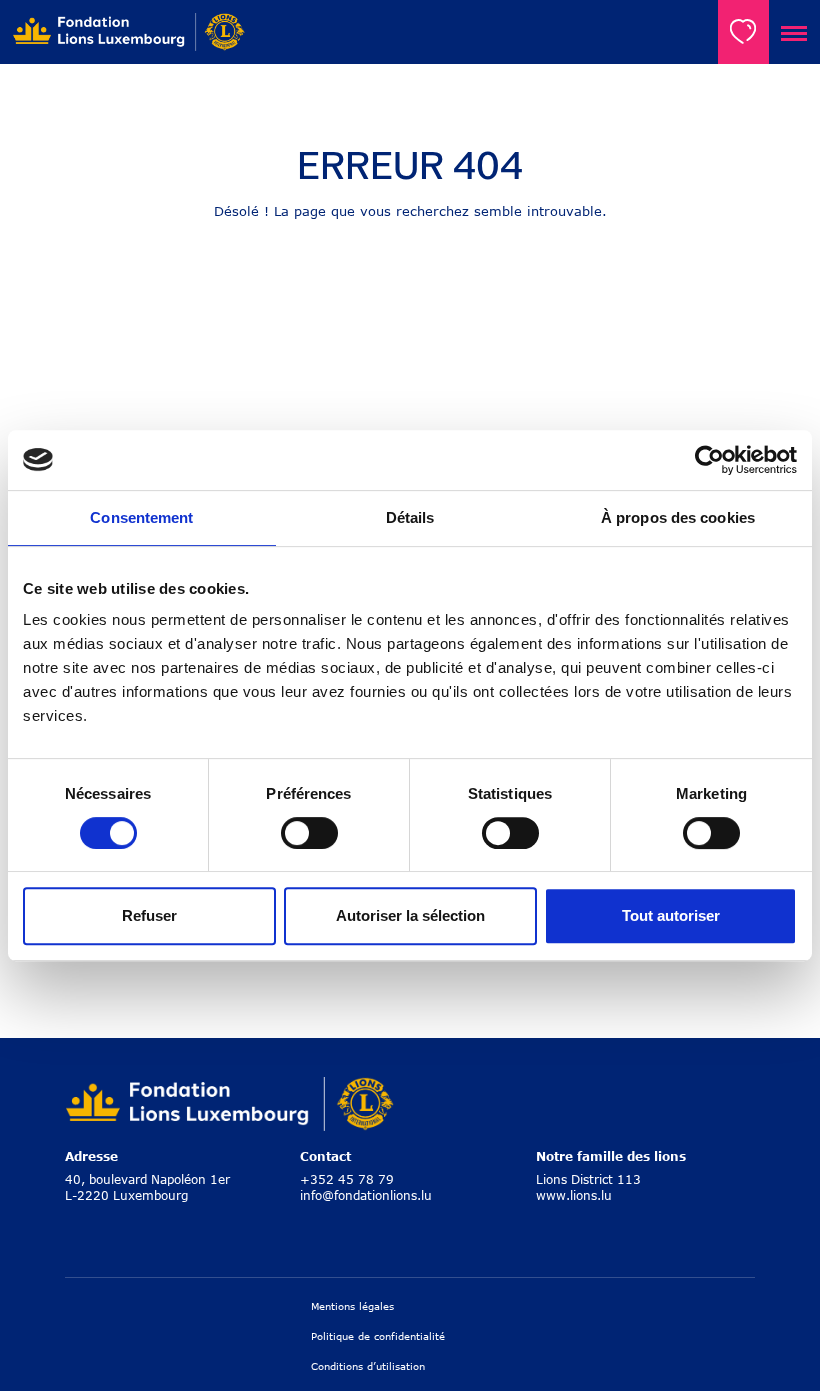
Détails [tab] (410, 517)
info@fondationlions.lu (366, 1195)
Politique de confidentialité (378, 1336)
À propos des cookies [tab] (678, 517)
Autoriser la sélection (410, 915)
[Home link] (230, 1103)
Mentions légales (352, 1306)
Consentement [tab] (141, 517)
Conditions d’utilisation (368, 1366)
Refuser (149, 915)
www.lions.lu (574, 1195)
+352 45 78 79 (347, 1179)
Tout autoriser (671, 915)
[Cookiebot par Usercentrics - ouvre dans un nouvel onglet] (709, 460)
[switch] (309, 833)
